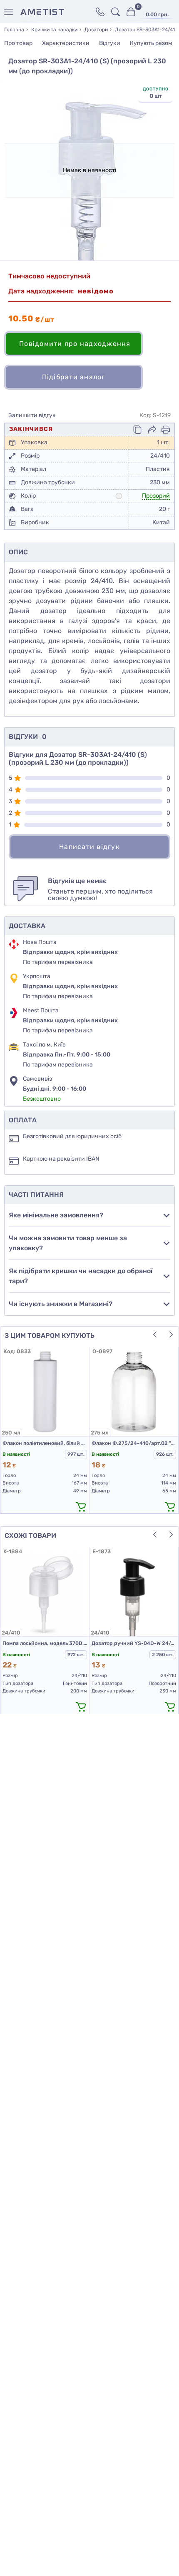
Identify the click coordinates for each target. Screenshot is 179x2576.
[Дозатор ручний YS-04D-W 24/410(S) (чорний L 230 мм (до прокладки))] (134, 1592)
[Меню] (10, 12)
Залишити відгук (32, 416)
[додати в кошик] (81, 1506)
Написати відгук (89, 847)
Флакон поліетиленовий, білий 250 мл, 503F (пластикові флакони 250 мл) (45, 1443)
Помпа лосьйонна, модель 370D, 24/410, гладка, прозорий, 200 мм (45, 1643)
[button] (155, 1334)
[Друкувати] (166, 430)
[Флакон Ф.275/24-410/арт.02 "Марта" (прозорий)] (134, 1392)
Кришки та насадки (54, 30)
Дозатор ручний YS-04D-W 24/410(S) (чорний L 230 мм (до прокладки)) (134, 1643)
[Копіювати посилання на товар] (137, 430)
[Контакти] (100, 12)
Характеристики (66, 43)
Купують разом (151, 43)
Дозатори (96, 30)
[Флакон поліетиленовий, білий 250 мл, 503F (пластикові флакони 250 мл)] (45, 1392)
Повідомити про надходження (75, 344)
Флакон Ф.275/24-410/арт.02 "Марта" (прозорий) (134, 1443)
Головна (14, 30)
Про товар (18, 43)
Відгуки (110, 43)
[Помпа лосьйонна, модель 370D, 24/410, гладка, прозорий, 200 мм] (45, 1592)
